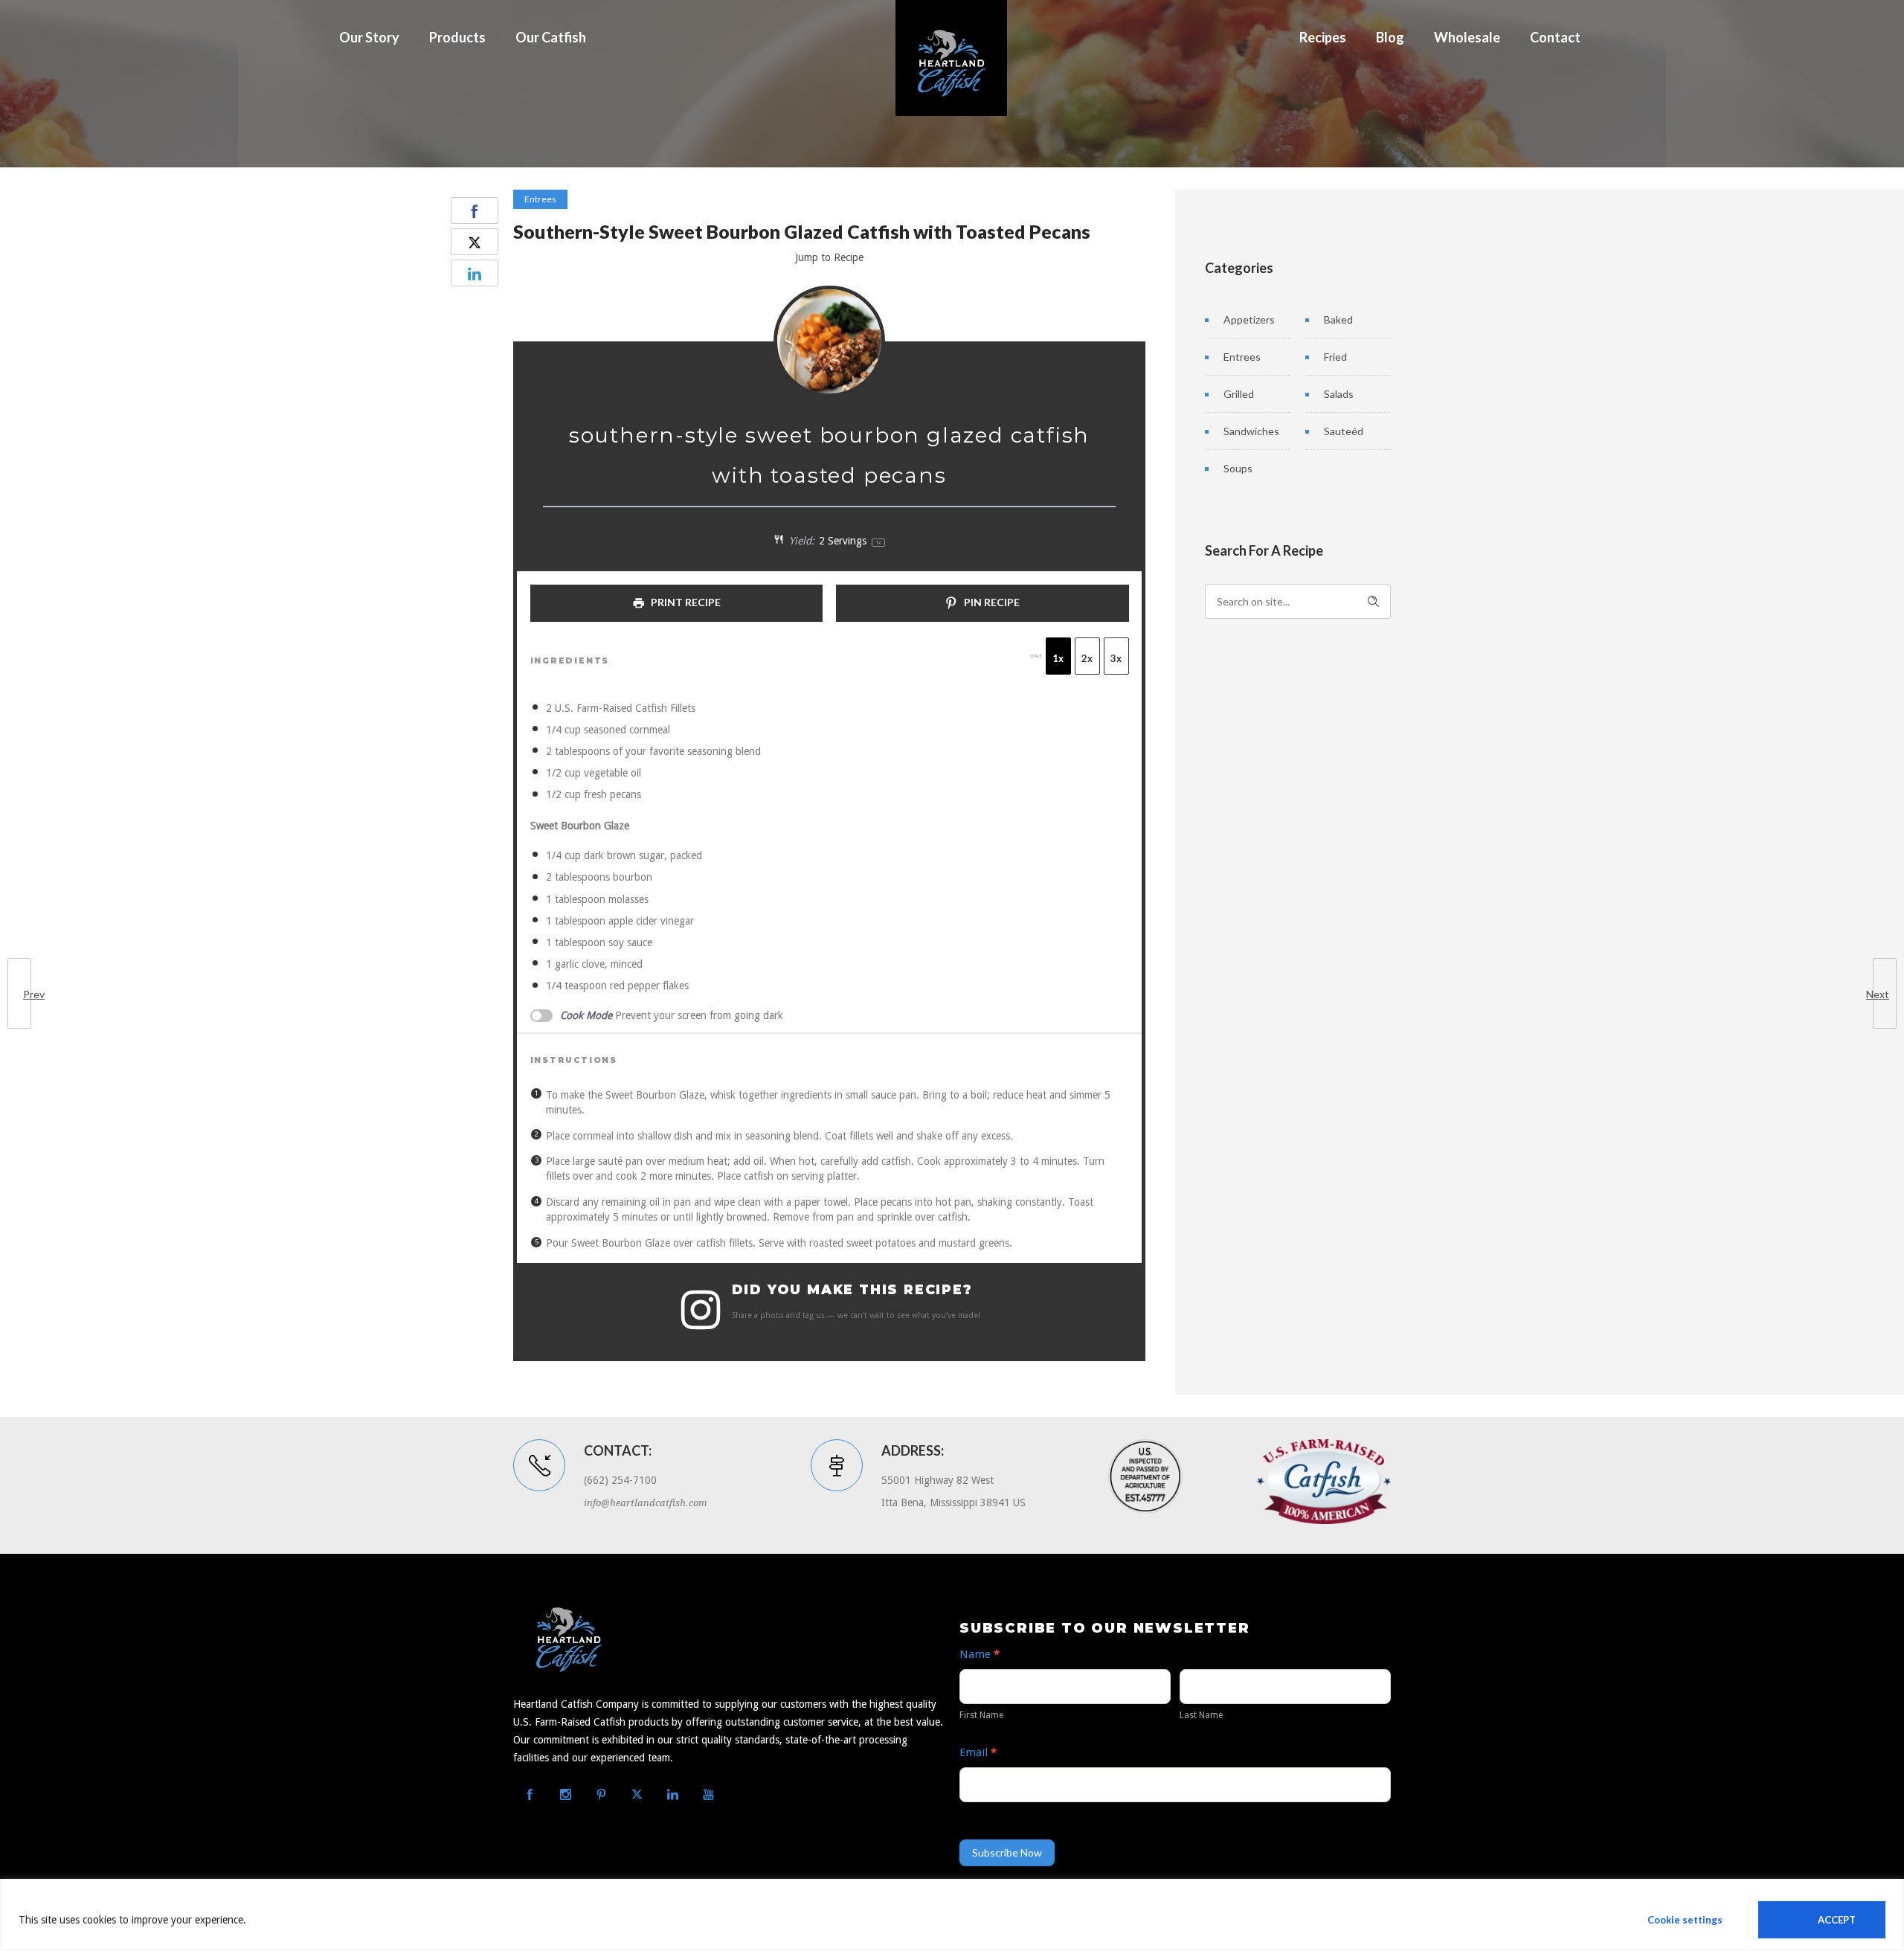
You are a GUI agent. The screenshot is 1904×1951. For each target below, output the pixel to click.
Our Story (369, 37)
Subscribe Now (1007, 1852)
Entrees (1242, 357)
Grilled (1239, 394)
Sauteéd (1344, 431)
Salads (1339, 394)
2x (1087, 658)
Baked (1338, 319)
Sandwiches (1251, 431)
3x (1116, 658)
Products (457, 37)
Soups (1238, 468)
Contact (1555, 37)
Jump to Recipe (829, 257)
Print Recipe (685, 602)
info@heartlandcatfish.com (646, 1503)
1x (1058, 658)
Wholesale (1467, 37)
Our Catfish (551, 37)
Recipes (1323, 37)
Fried (1335, 357)
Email (978, 1752)
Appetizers (1249, 319)
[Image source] (1324, 1482)
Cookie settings (1685, 1920)
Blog (1390, 37)
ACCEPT (1837, 1920)
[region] (952, 1915)
